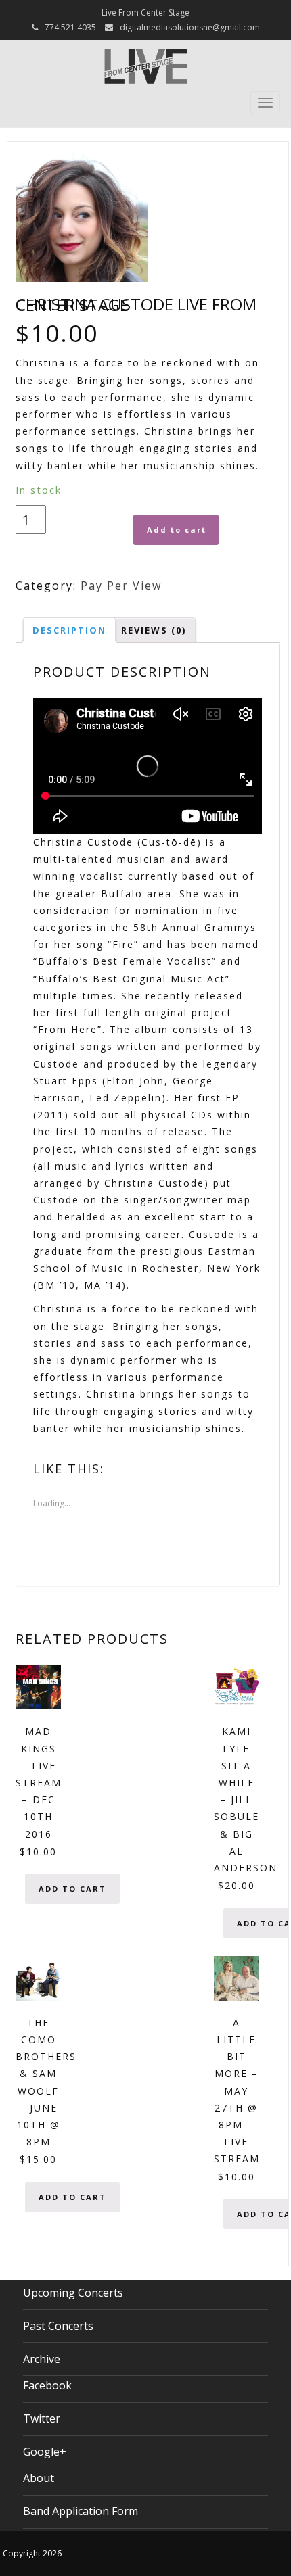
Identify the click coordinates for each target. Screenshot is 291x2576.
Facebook (47, 2385)
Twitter (42, 2418)
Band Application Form (81, 2511)
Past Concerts (58, 2326)
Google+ (45, 2452)
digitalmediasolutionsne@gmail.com (190, 27)
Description (69, 630)
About (39, 2478)
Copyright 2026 (32, 2553)
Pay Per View (121, 586)
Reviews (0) (154, 630)
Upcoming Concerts (73, 2293)
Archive (42, 2359)
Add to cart (177, 530)
